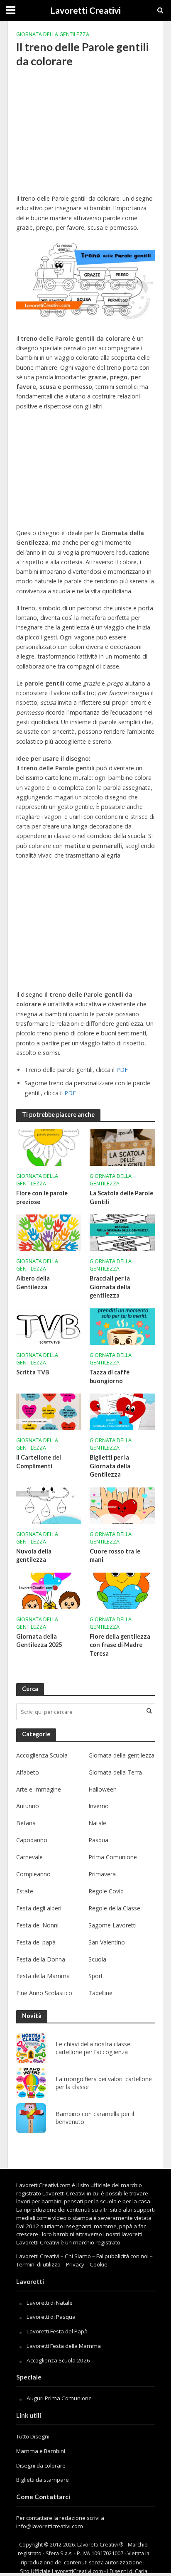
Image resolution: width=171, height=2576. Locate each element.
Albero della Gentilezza (33, 1283)
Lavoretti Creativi (85, 10)
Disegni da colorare (41, 2465)
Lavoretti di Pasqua (51, 2317)
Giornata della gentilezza (53, 34)
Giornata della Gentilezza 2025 (39, 1641)
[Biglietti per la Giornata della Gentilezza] (122, 1411)
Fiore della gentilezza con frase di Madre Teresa (120, 1645)
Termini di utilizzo (38, 2264)
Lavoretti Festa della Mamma (64, 2346)
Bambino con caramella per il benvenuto (95, 2118)
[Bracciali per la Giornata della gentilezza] (122, 1232)
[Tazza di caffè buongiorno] (122, 1326)
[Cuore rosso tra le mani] (122, 1505)
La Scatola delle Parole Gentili (121, 1197)
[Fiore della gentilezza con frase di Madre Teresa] (122, 1590)
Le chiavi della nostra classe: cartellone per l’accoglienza (94, 2048)
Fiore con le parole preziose (42, 1197)
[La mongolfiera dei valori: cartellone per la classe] (31, 2083)
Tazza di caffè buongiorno (110, 1376)
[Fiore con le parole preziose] (49, 1147)
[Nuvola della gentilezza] (49, 1505)
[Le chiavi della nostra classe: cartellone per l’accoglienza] (31, 2048)
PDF (122, 1070)
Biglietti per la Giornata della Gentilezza (110, 1466)
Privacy (75, 2264)
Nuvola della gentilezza (34, 1556)
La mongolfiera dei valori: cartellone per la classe (104, 2083)
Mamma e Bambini (41, 2451)
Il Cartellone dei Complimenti (39, 1462)
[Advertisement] (86, 136)
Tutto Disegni (33, 2436)
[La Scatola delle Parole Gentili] (122, 1147)
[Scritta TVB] (49, 1326)
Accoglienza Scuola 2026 (58, 2360)
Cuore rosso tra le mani (115, 1556)
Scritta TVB (33, 1372)
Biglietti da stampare (43, 2480)
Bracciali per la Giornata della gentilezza (110, 1287)
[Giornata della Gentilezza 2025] (49, 1590)
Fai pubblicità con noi (122, 2256)
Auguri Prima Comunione (59, 2398)
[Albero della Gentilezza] (49, 1232)
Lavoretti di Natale (50, 2303)
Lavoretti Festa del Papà (57, 2331)
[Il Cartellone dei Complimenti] (49, 1411)
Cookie (99, 2264)
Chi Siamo (78, 2256)
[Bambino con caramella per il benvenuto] (31, 2118)
